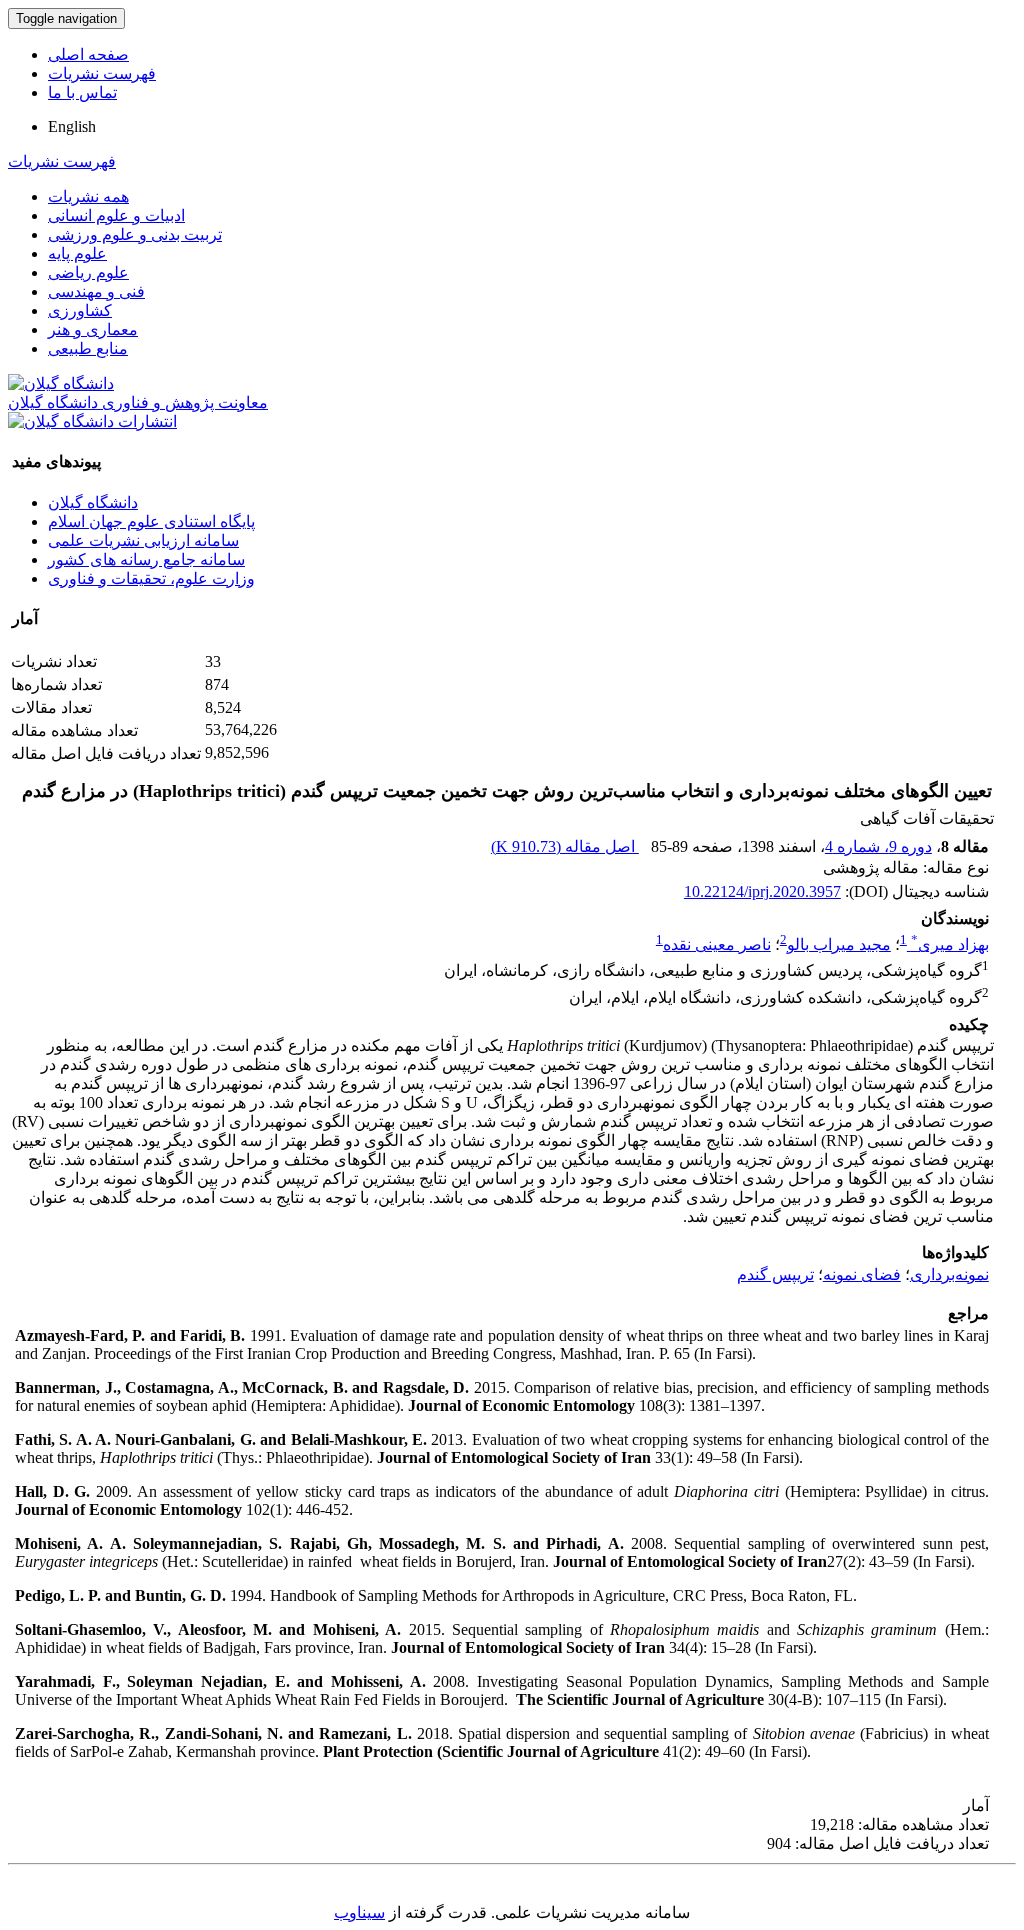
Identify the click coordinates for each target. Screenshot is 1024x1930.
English (72, 126)
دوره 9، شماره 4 (878, 846)
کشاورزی (80, 310)
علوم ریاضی (88, 272)
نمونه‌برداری (949, 1274)
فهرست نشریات (102, 73)
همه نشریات (88, 196)
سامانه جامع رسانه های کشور (146, 559)
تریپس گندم (775, 1274)
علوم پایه (77, 253)
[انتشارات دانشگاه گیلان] (92, 421)
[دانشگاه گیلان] (61, 383)
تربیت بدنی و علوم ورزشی (135, 234)
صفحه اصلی (88, 54)
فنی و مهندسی (96, 291)
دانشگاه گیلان (93, 502)
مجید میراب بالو (839, 944)
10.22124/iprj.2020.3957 (762, 891)
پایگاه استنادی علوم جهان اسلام (151, 521)
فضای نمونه (862, 1274)
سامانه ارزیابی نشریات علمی (143, 540)
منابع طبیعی (88, 348)
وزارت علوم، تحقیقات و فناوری (151, 578)
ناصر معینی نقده (717, 944)
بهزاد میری (950, 944)
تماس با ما (82, 92)
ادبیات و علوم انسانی (116, 215)
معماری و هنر (93, 329)
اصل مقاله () (565, 846)
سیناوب (359, 1912)
